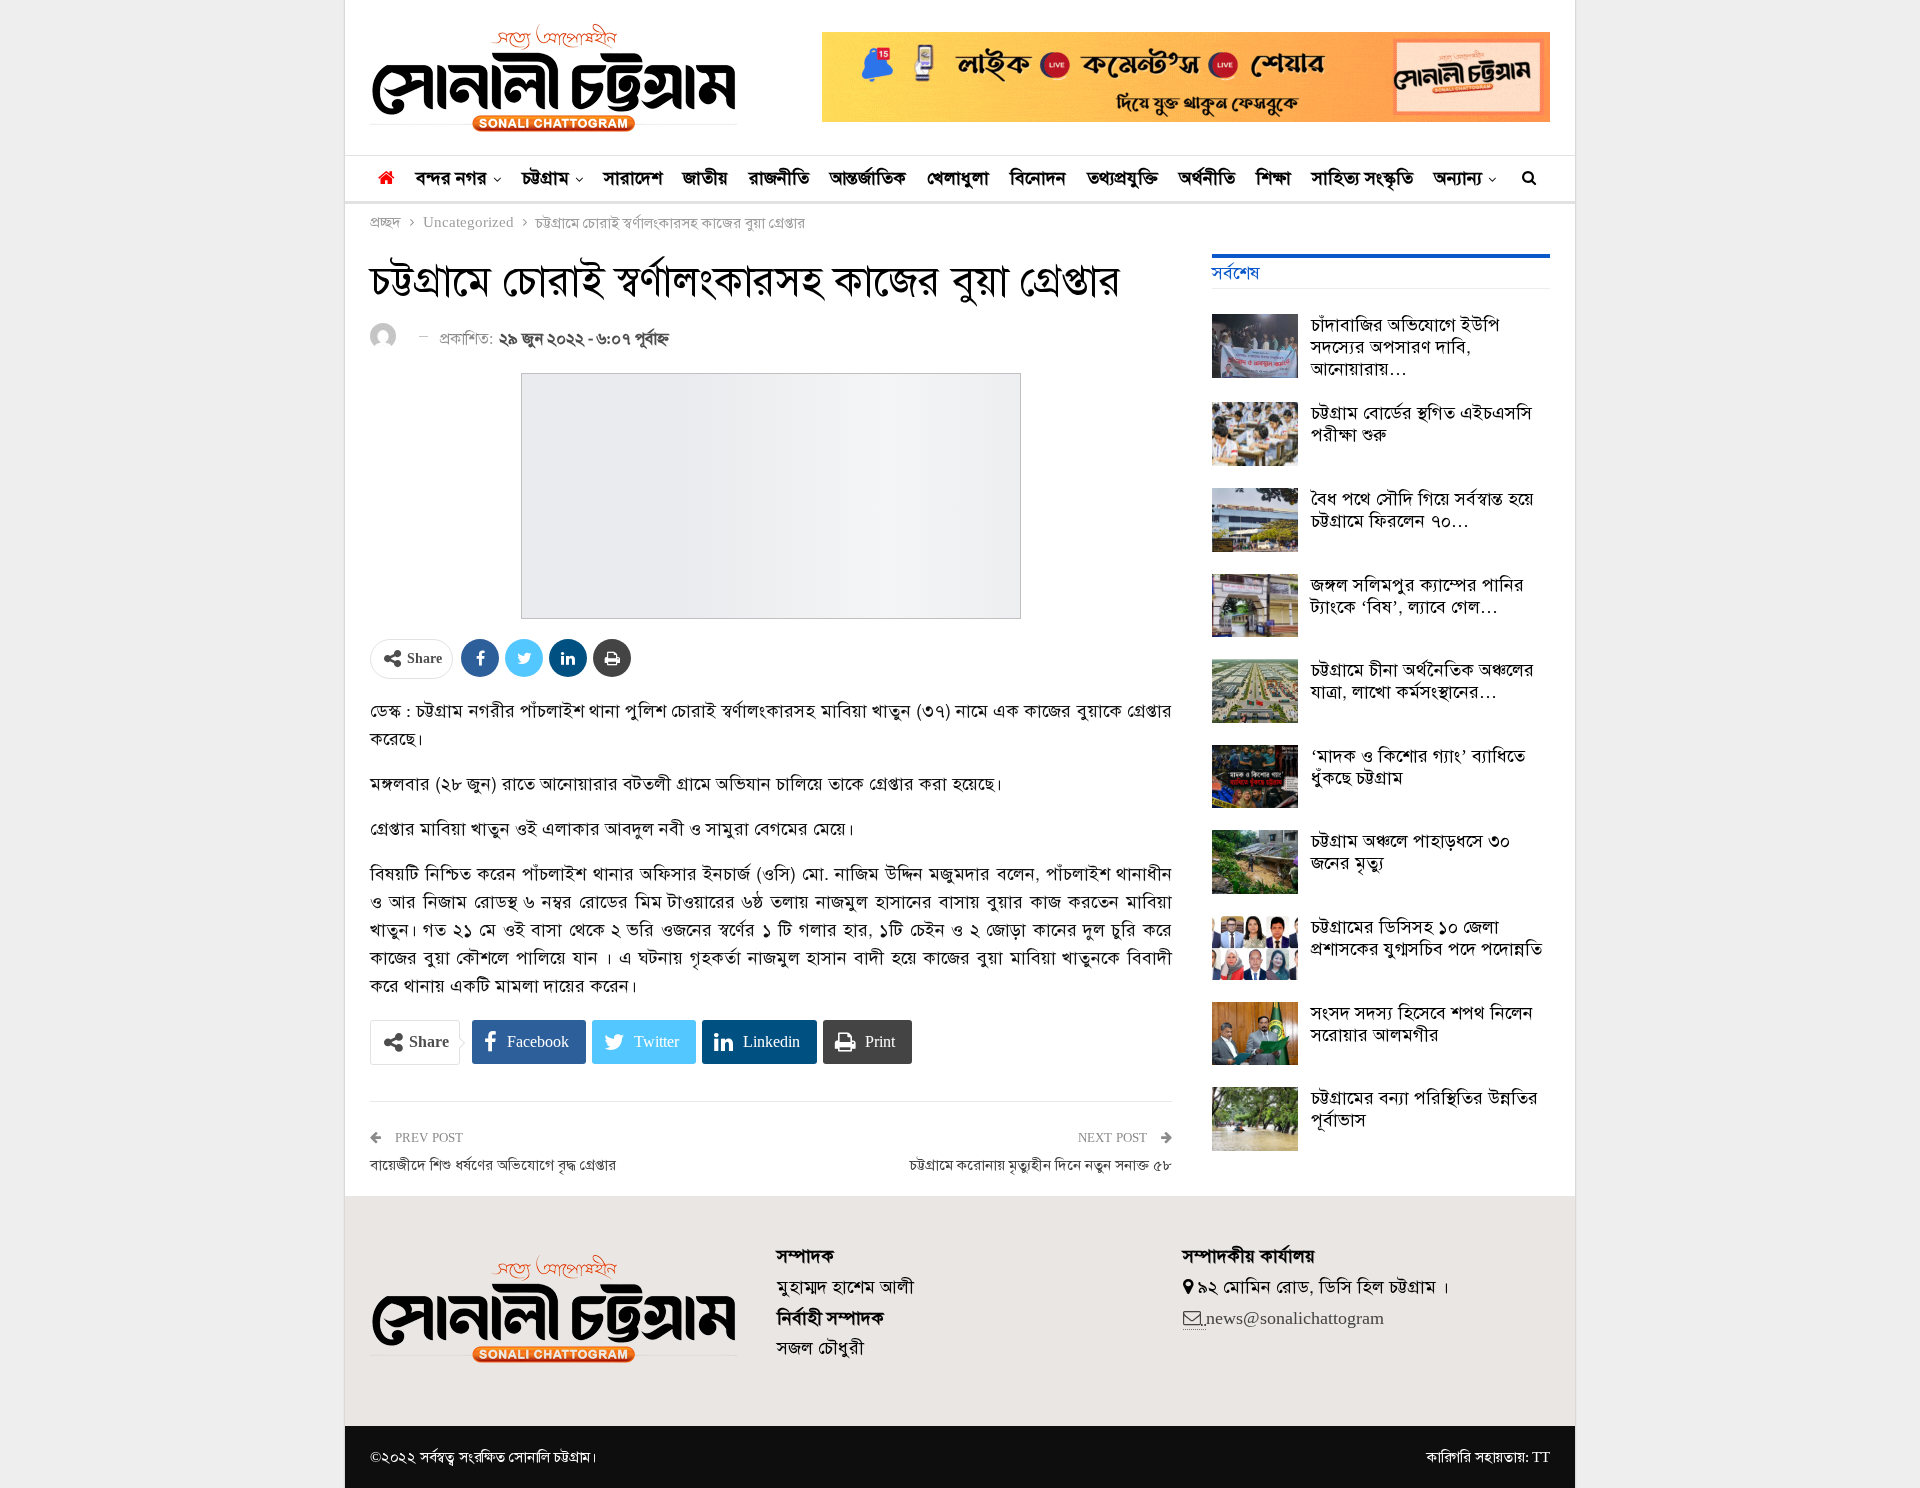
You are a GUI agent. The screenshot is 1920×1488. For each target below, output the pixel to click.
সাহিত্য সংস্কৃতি (1362, 178)
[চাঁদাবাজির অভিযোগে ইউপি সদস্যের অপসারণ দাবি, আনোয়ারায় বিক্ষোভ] (1255, 346)
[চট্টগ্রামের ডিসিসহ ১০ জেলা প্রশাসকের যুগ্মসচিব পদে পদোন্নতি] (1255, 948)
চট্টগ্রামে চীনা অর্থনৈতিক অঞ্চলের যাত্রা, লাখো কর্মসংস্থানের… (1422, 681)
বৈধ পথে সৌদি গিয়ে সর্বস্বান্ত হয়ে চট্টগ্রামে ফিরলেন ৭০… (1422, 510)
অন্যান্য (1458, 178)
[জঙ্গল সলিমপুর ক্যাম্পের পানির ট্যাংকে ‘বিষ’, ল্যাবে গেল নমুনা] (1255, 606)
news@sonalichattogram (1295, 1318)
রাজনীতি (779, 178)
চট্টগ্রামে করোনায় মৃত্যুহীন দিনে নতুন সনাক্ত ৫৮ (1041, 1165)
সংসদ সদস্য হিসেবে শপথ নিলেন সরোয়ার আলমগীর (1422, 1024)
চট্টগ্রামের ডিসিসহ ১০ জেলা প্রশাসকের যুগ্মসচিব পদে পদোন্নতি (1426, 938)
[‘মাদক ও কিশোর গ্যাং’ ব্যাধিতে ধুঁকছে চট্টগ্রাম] (1255, 777)
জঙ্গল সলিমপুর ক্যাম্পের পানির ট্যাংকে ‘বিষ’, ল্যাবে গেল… (1417, 596)
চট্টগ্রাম (545, 178)
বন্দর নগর (451, 178)
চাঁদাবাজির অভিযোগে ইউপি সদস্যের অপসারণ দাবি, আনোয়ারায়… (1405, 347)
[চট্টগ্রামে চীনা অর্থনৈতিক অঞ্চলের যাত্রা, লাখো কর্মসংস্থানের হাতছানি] (1255, 691)
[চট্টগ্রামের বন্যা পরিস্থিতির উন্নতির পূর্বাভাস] (1255, 1119)
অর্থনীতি (1207, 178)
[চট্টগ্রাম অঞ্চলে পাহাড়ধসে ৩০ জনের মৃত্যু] (1255, 862)
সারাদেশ (633, 178)
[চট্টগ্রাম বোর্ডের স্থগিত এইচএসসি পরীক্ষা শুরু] (1255, 434)
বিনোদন (1038, 178)
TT (1541, 1457)
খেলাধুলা (958, 178)
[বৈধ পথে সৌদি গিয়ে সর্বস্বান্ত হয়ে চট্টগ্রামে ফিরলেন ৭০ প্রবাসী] (1255, 520)
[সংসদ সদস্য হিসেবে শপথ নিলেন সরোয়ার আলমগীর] (1255, 1034)
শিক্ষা (1273, 178)
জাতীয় (705, 178)
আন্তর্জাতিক (868, 178)
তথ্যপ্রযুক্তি (1122, 178)
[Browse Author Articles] (386, 337)
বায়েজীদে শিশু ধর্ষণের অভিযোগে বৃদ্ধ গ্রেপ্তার (493, 1165)
